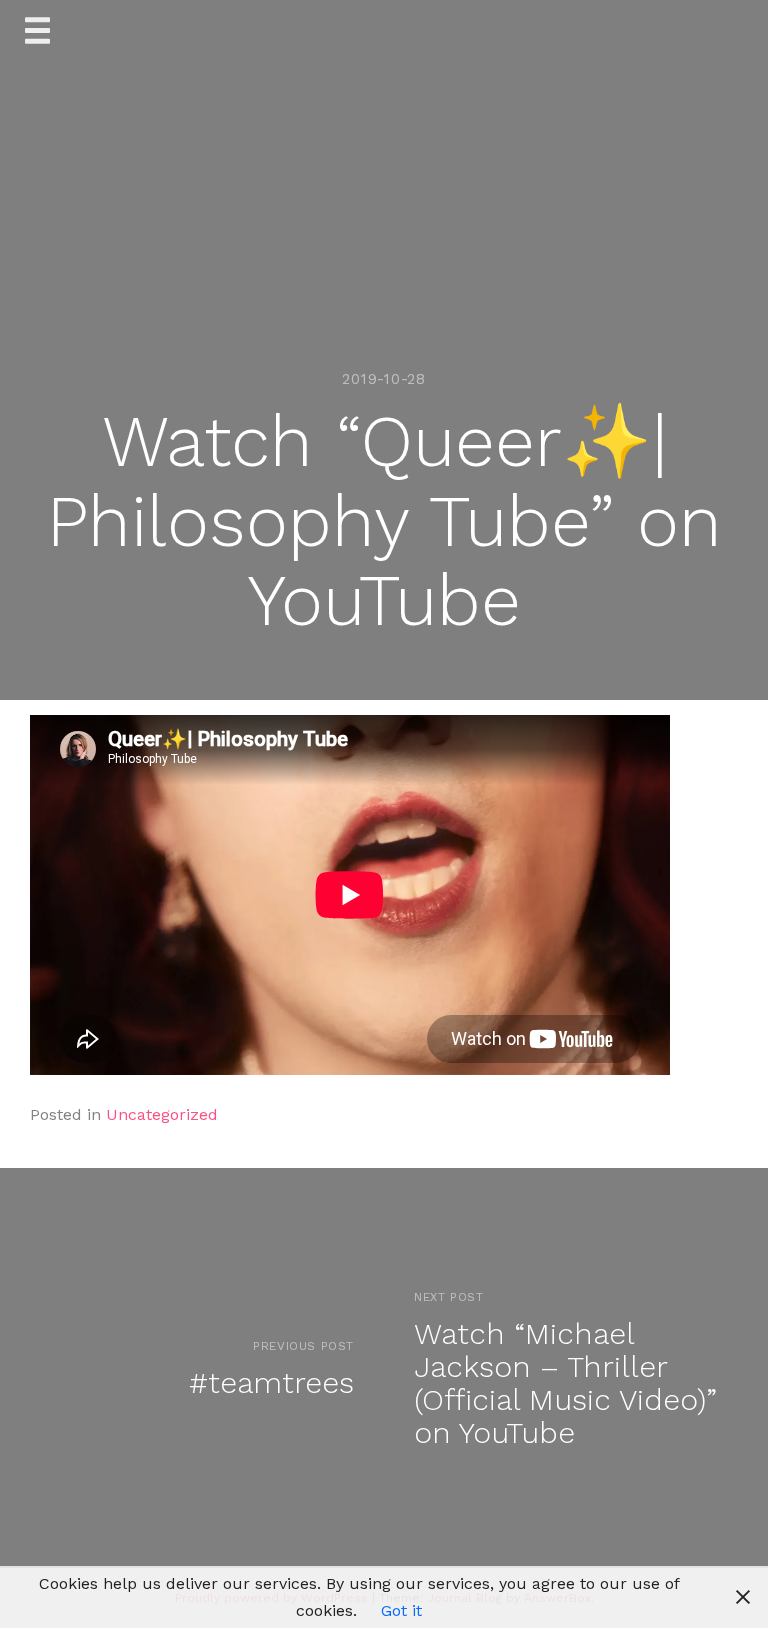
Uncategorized (162, 1114)
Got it (401, 1610)
